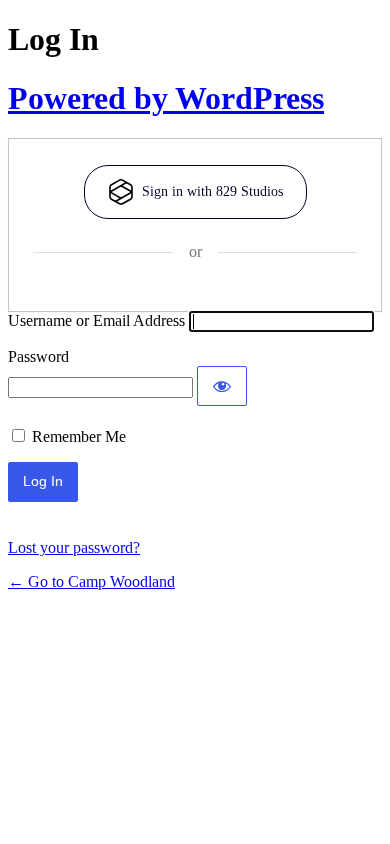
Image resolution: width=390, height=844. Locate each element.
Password (38, 356)
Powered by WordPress (166, 98)
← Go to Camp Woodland (91, 581)
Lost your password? (74, 547)
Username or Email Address (96, 320)
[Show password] (222, 386)
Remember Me (79, 436)
